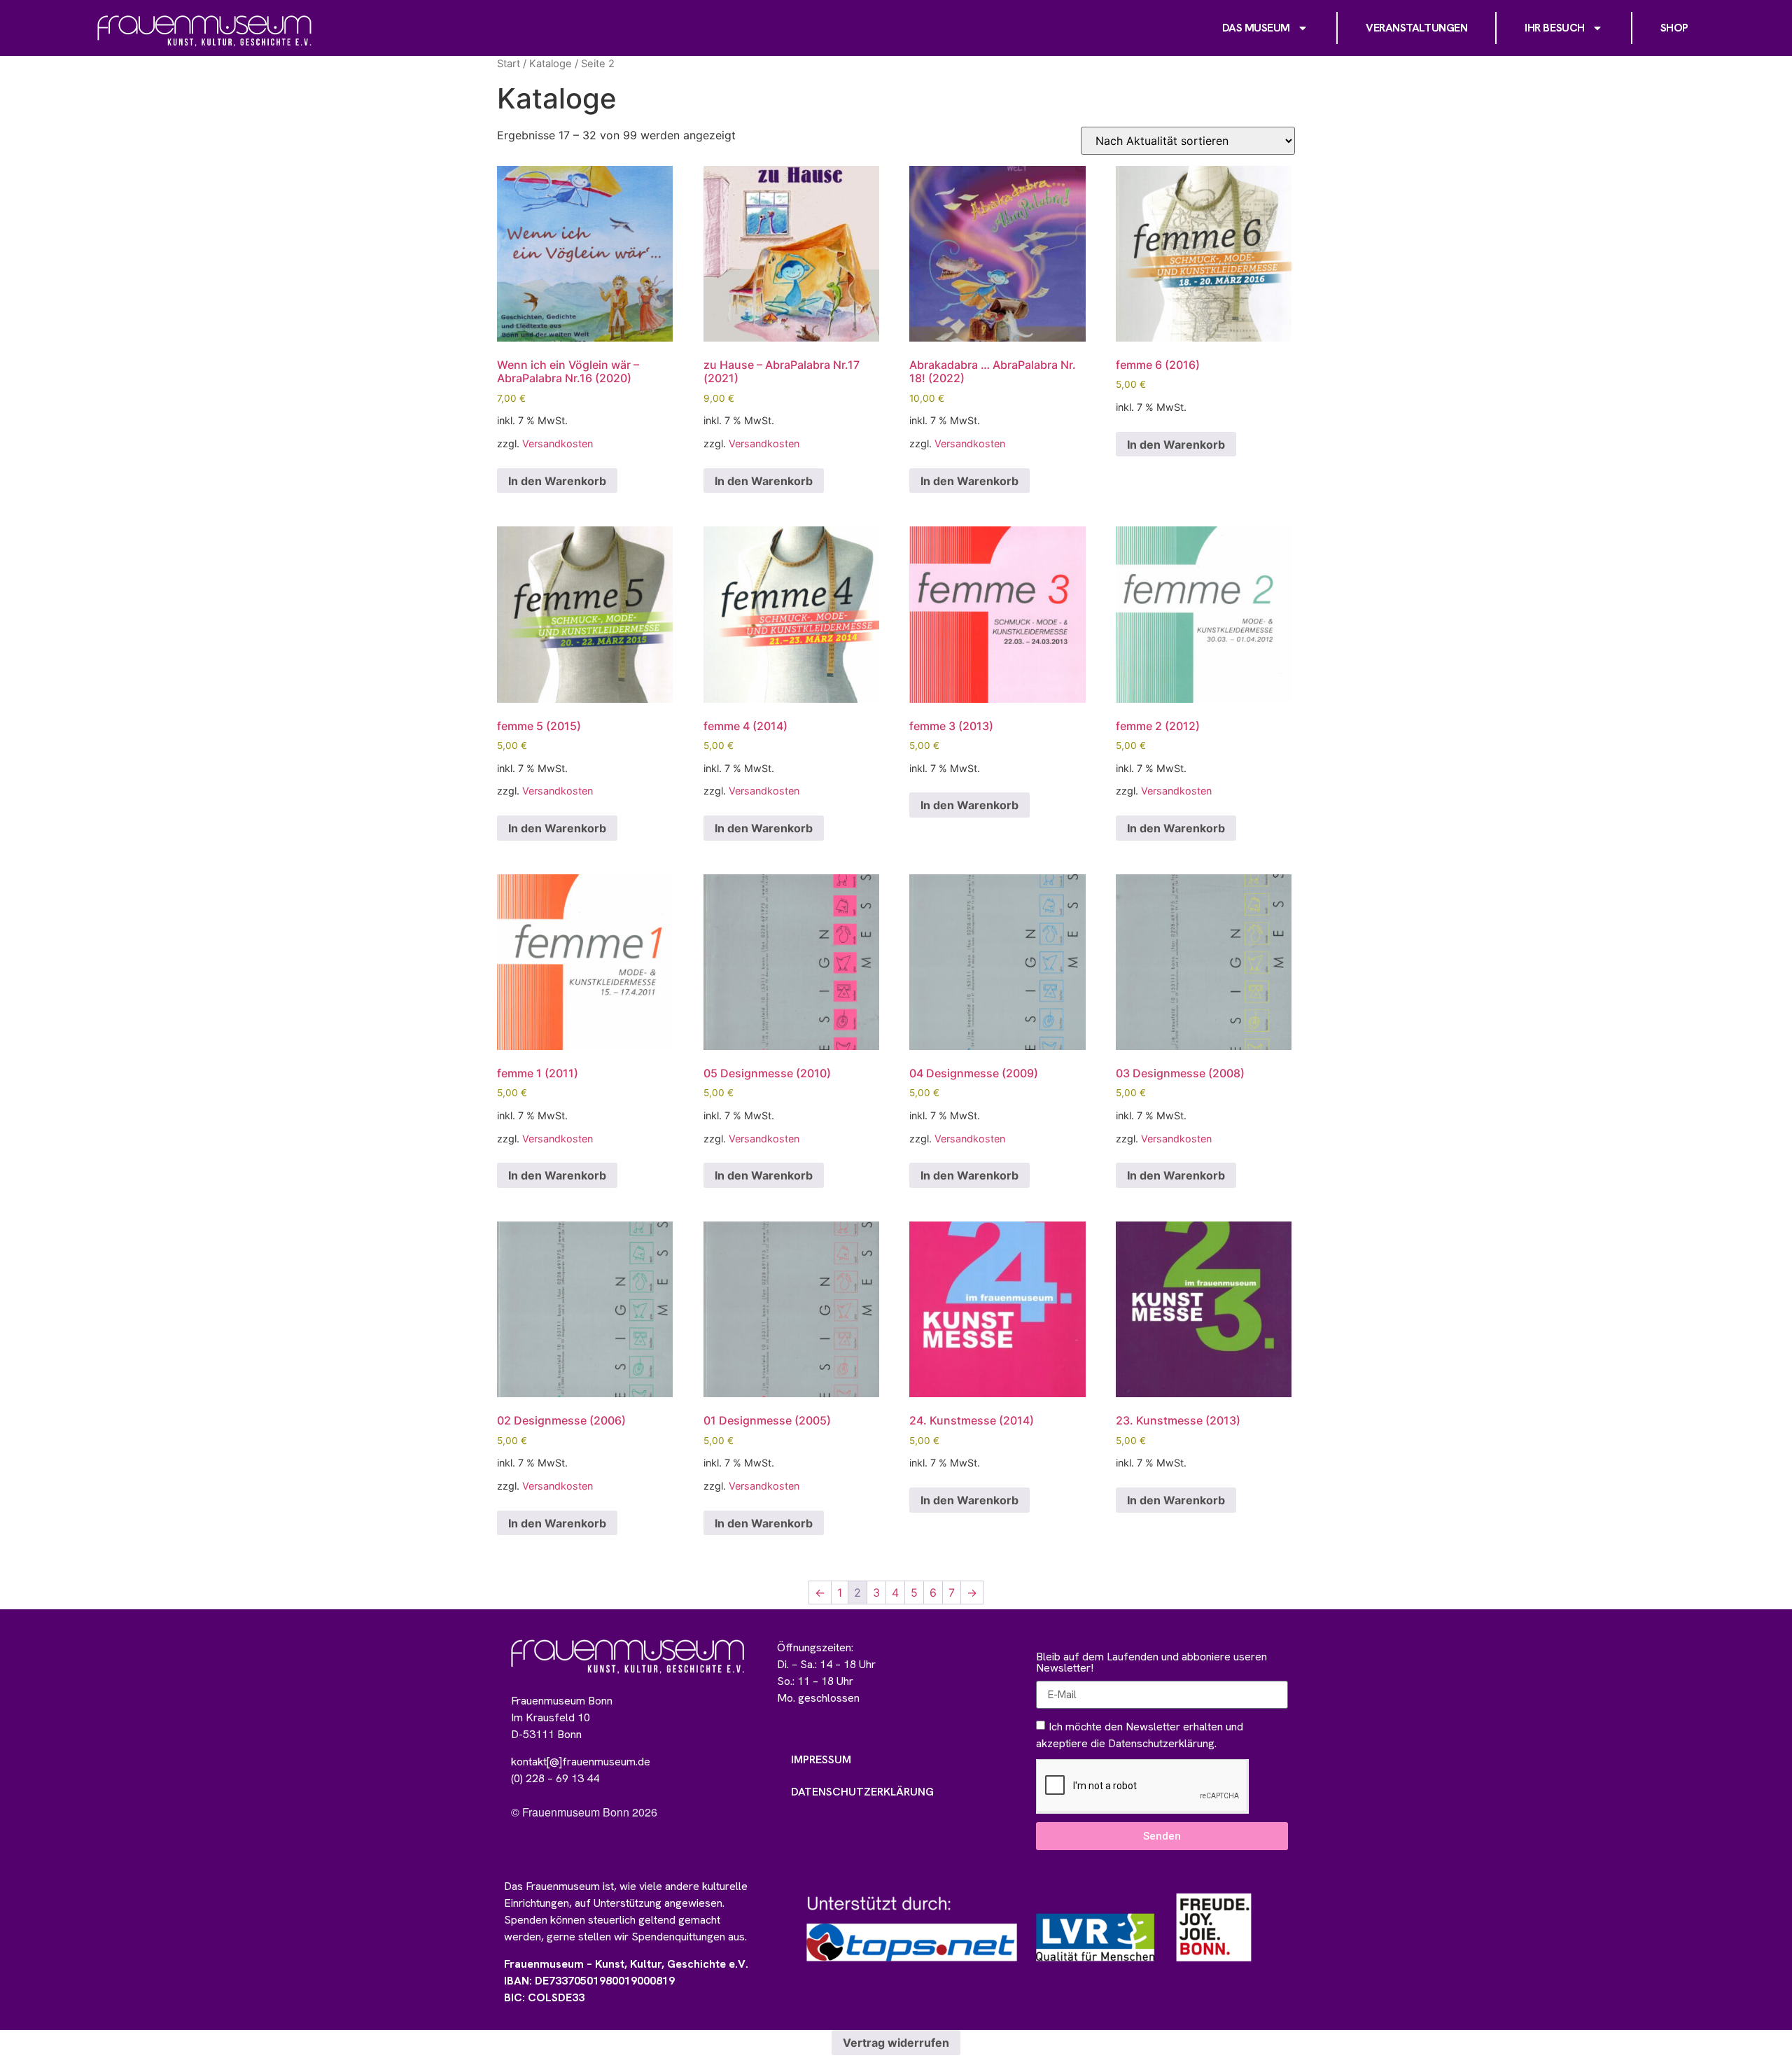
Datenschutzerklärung (862, 1792)
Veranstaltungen (1416, 28)
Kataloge (551, 64)
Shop (1674, 28)
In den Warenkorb (557, 481)
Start (509, 64)
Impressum (821, 1759)
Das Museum (1256, 28)
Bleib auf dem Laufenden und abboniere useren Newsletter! (1151, 1663)
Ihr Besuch (1555, 28)
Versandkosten (558, 443)
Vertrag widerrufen (896, 2043)
